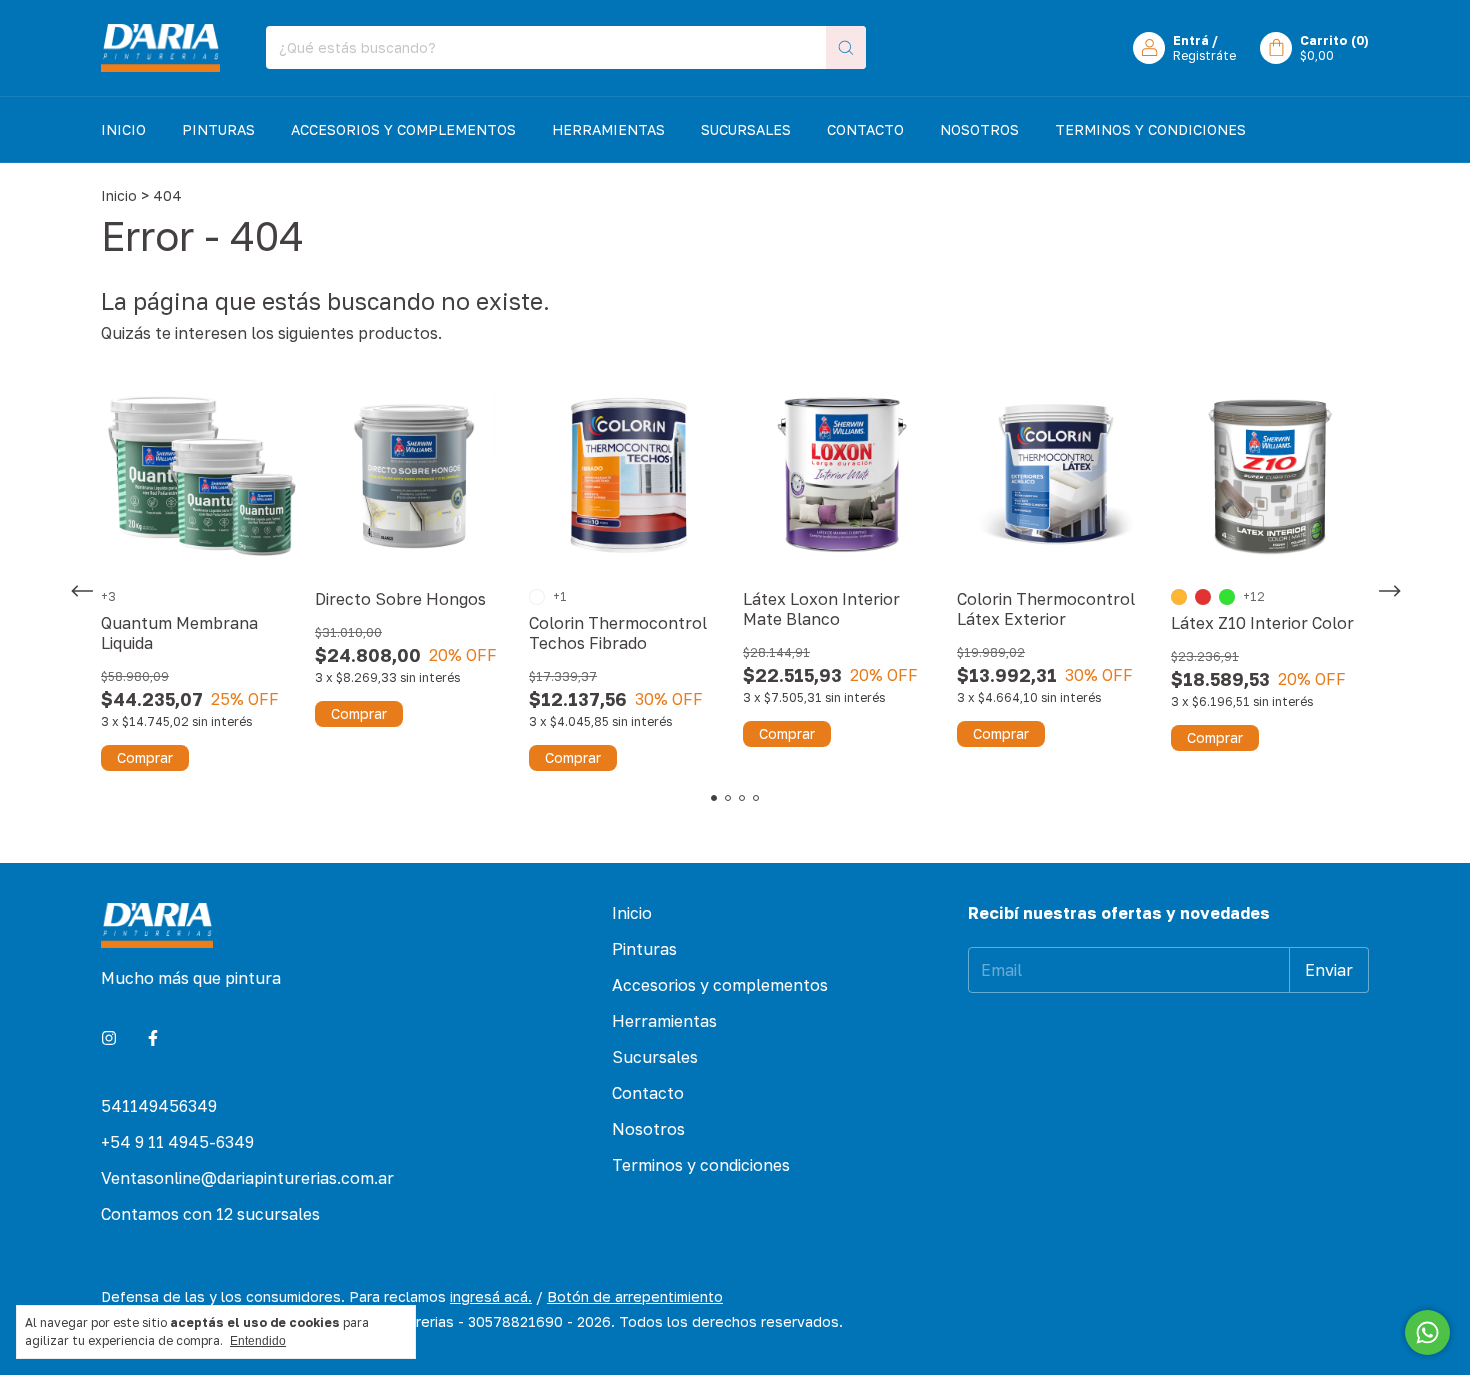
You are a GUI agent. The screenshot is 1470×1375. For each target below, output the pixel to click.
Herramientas (608, 129)
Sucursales (746, 129)
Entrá (1191, 40)
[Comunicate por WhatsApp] (1427, 1332)
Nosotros (979, 129)
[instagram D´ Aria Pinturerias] (109, 1038)
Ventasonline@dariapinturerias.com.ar (247, 1178)
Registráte (1204, 55)
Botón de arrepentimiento (635, 1296)
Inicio (123, 129)
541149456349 (159, 1106)
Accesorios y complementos (403, 129)
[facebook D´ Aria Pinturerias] (153, 1038)
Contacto (865, 129)
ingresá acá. (491, 1296)
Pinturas (218, 129)
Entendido (258, 1341)
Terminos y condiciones (1150, 129)
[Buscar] (846, 47)
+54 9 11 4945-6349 (177, 1142)
